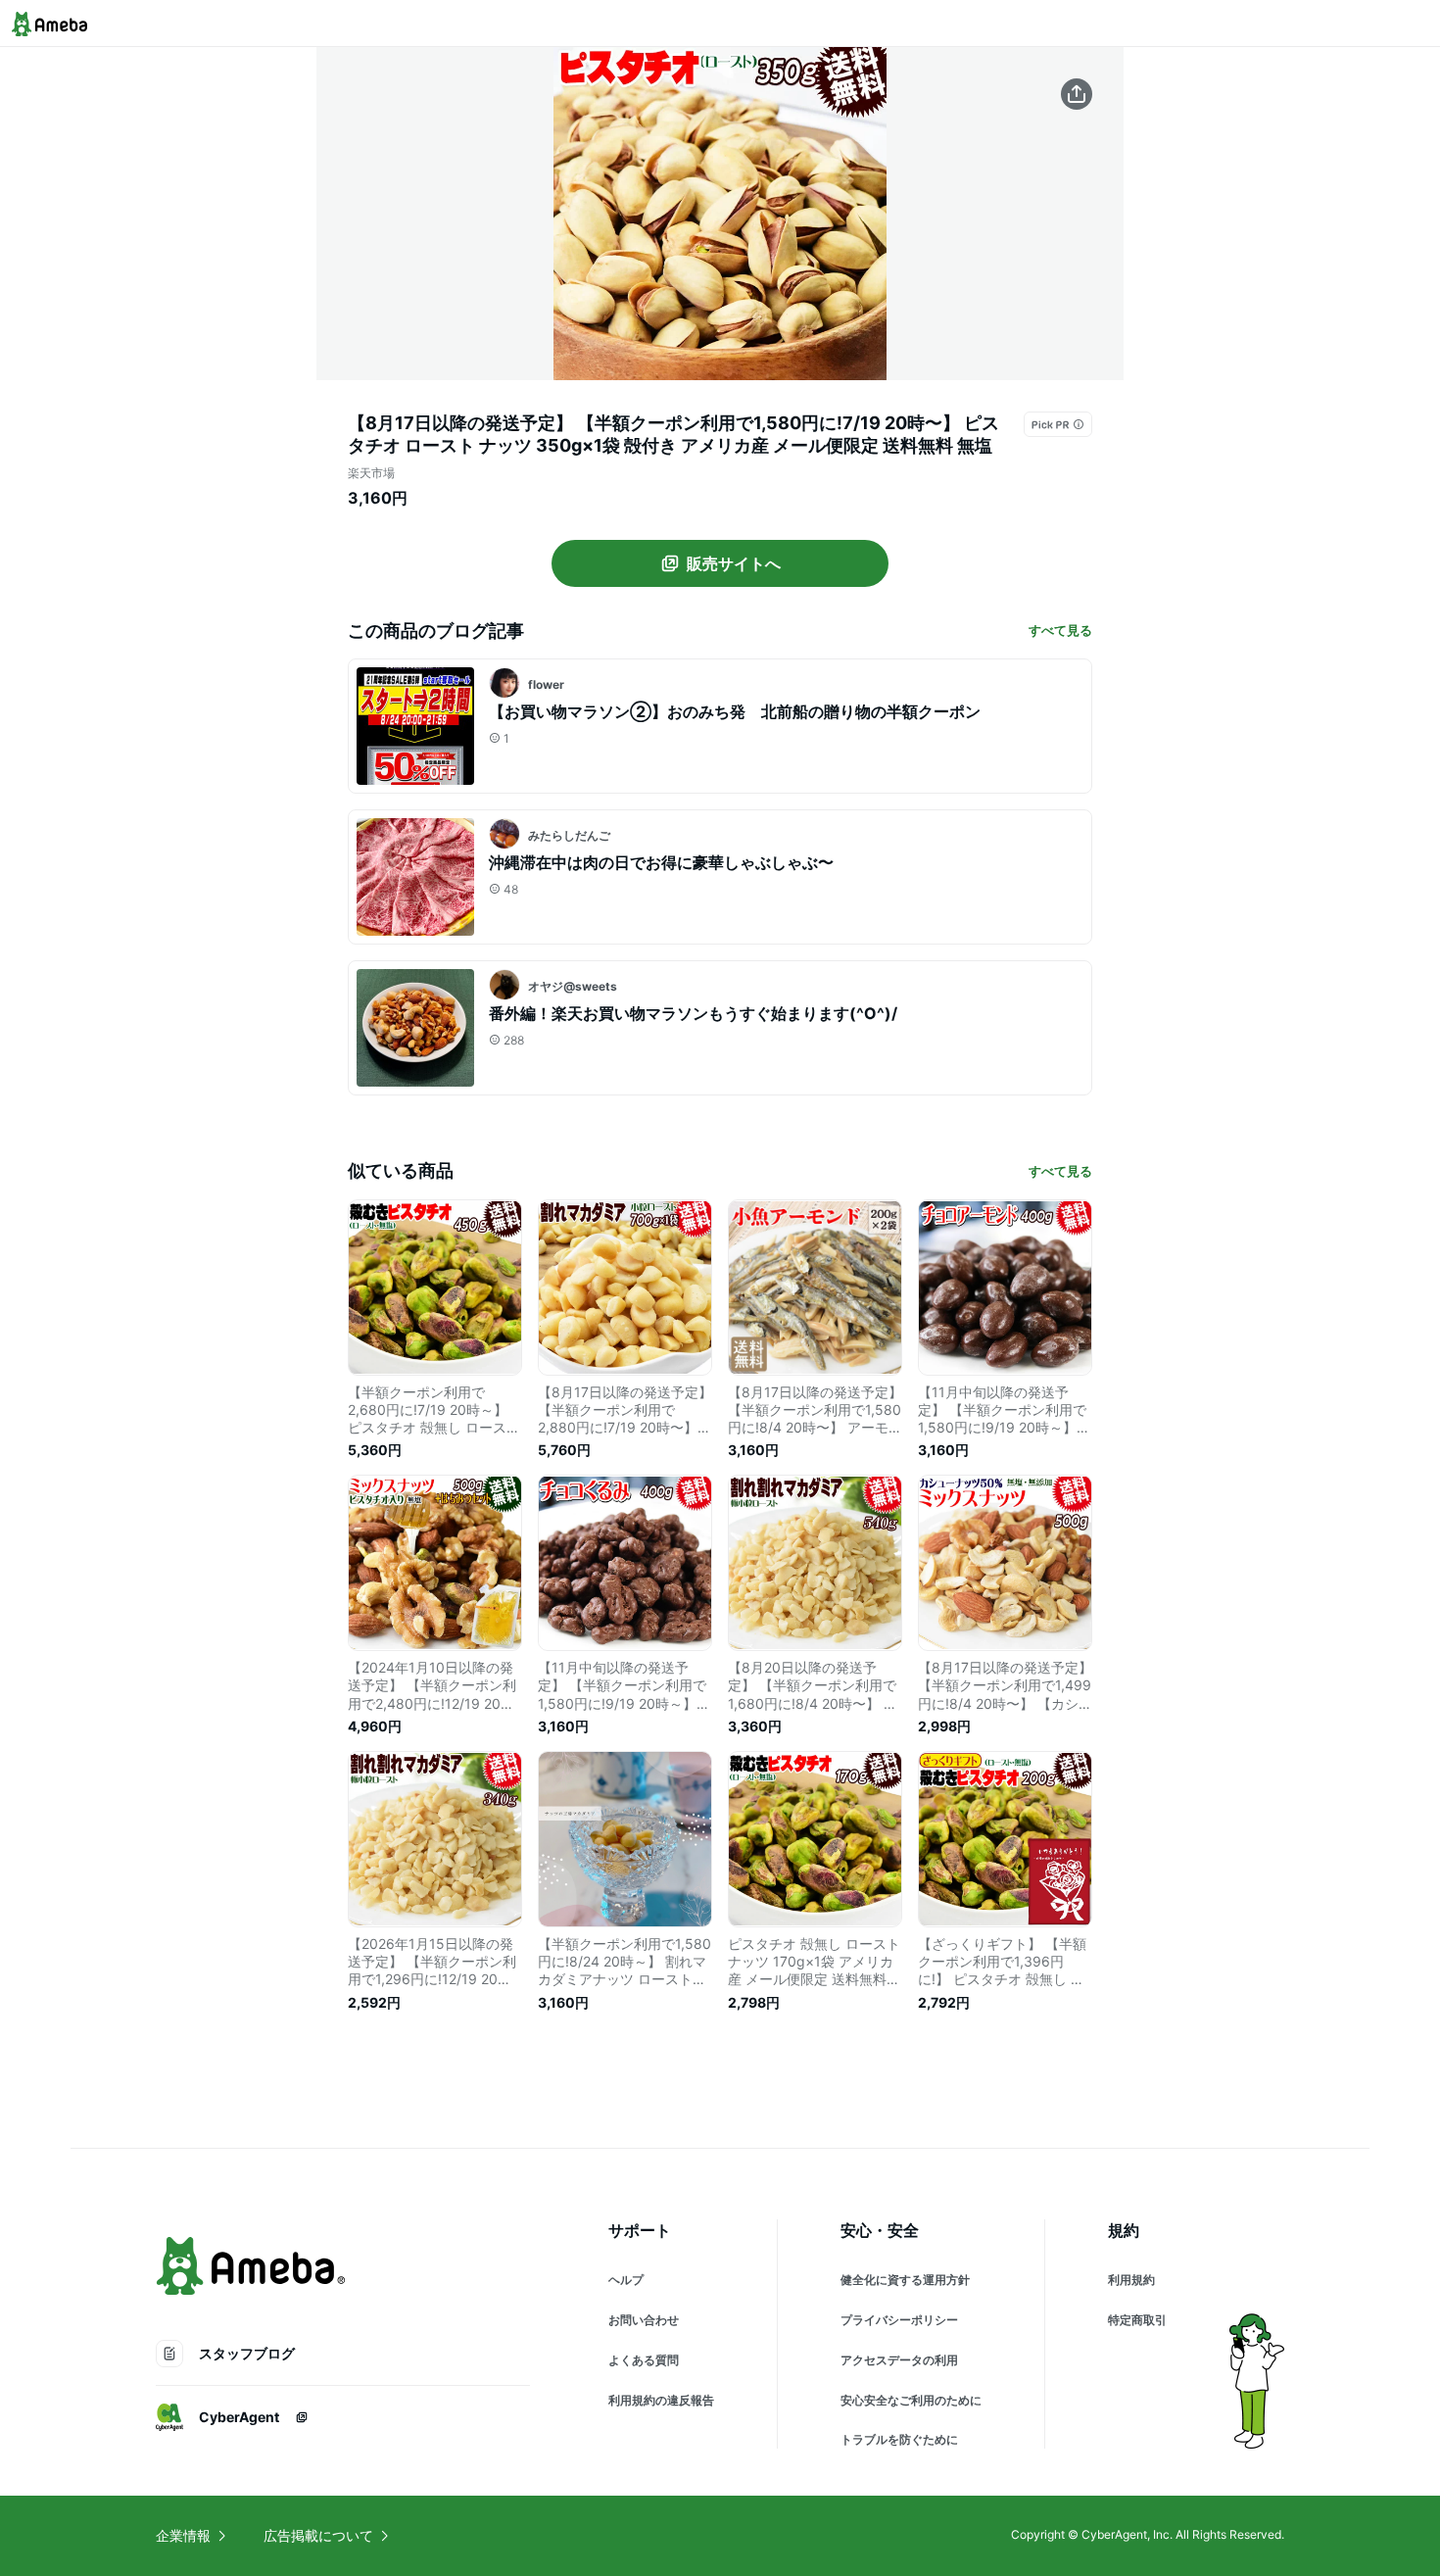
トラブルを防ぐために (899, 2439)
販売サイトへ (734, 563)
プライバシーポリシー (899, 2320)
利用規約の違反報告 (661, 2400)
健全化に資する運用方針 (905, 2280)
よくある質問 (644, 2360)
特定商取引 (1137, 2320)
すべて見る (1060, 630)
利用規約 (1131, 2280)
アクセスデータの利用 (899, 2360)
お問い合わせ (644, 2320)
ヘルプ (626, 2280)
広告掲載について (318, 2535)
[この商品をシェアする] (1077, 94)
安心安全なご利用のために (911, 2400)
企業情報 (183, 2535)
